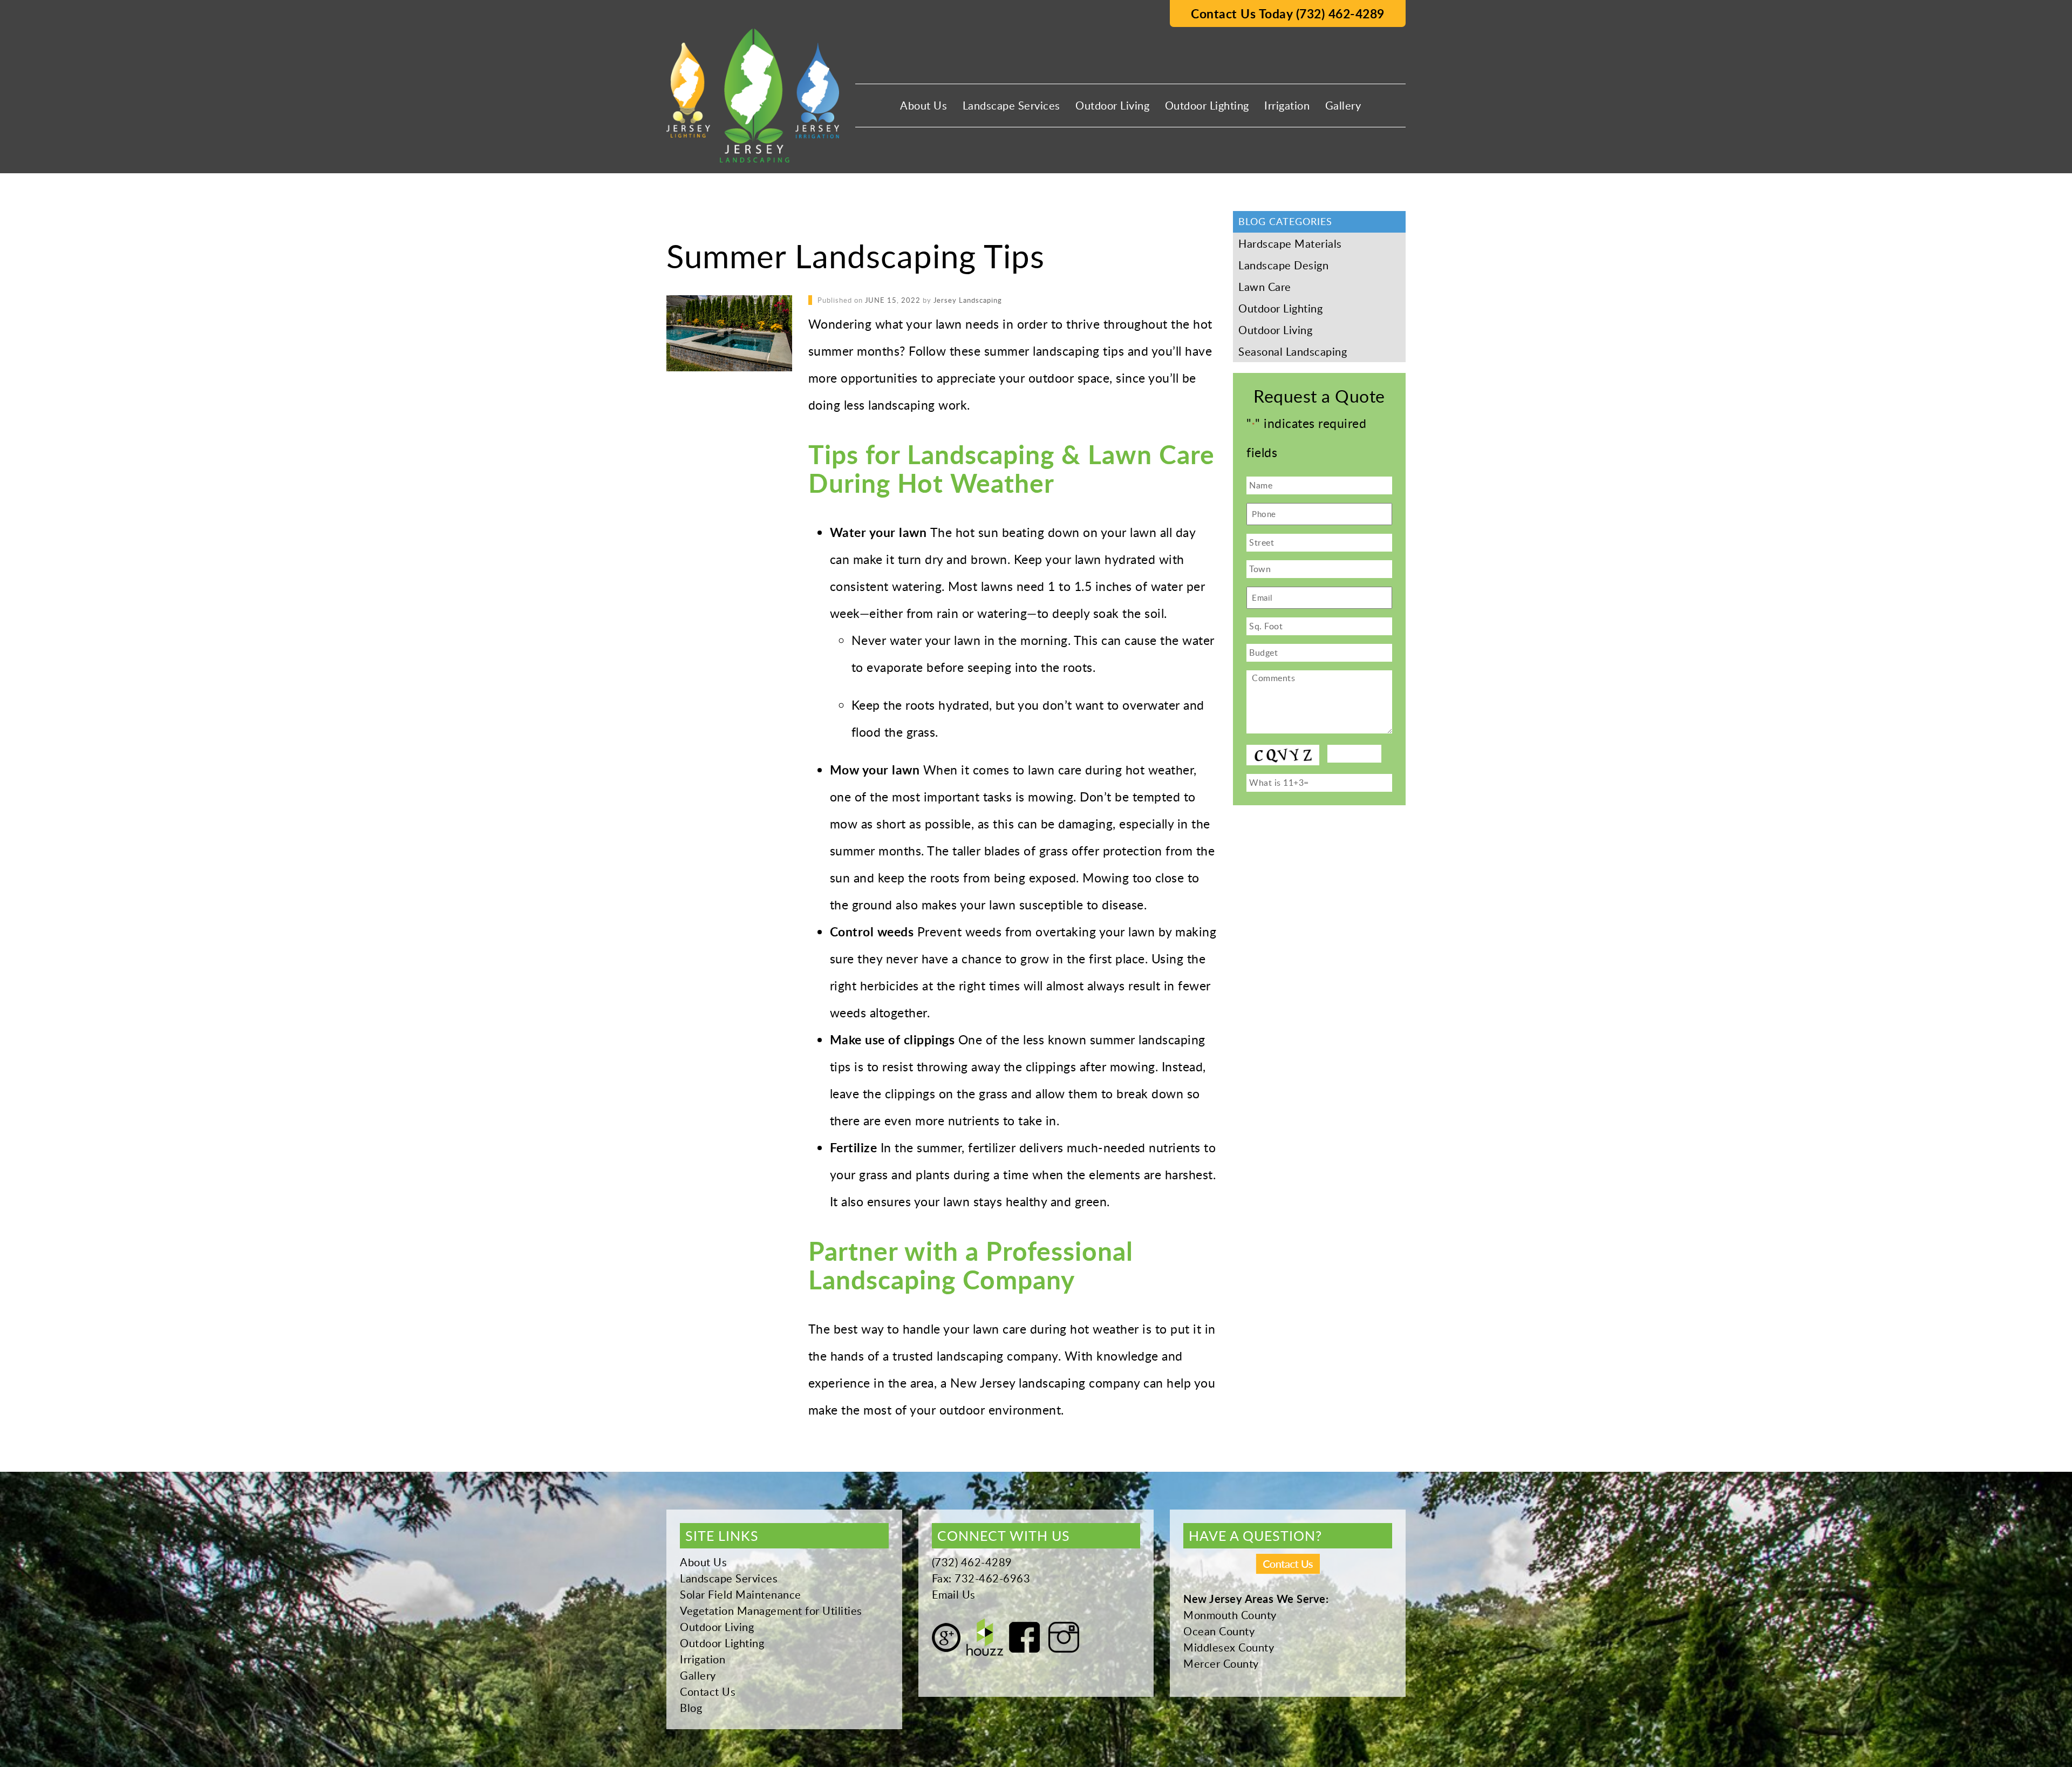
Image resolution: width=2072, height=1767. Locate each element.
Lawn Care (1265, 287)
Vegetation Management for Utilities (771, 1610)
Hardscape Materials (1290, 243)
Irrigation (1287, 105)
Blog (691, 1708)
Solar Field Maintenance (741, 1594)
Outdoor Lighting (1207, 105)
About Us (923, 105)
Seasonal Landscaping (1293, 351)
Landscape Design (1283, 265)
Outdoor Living (1112, 105)
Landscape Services (1011, 105)
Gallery (1343, 105)
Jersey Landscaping (968, 300)
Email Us (954, 1594)
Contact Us (708, 1691)
